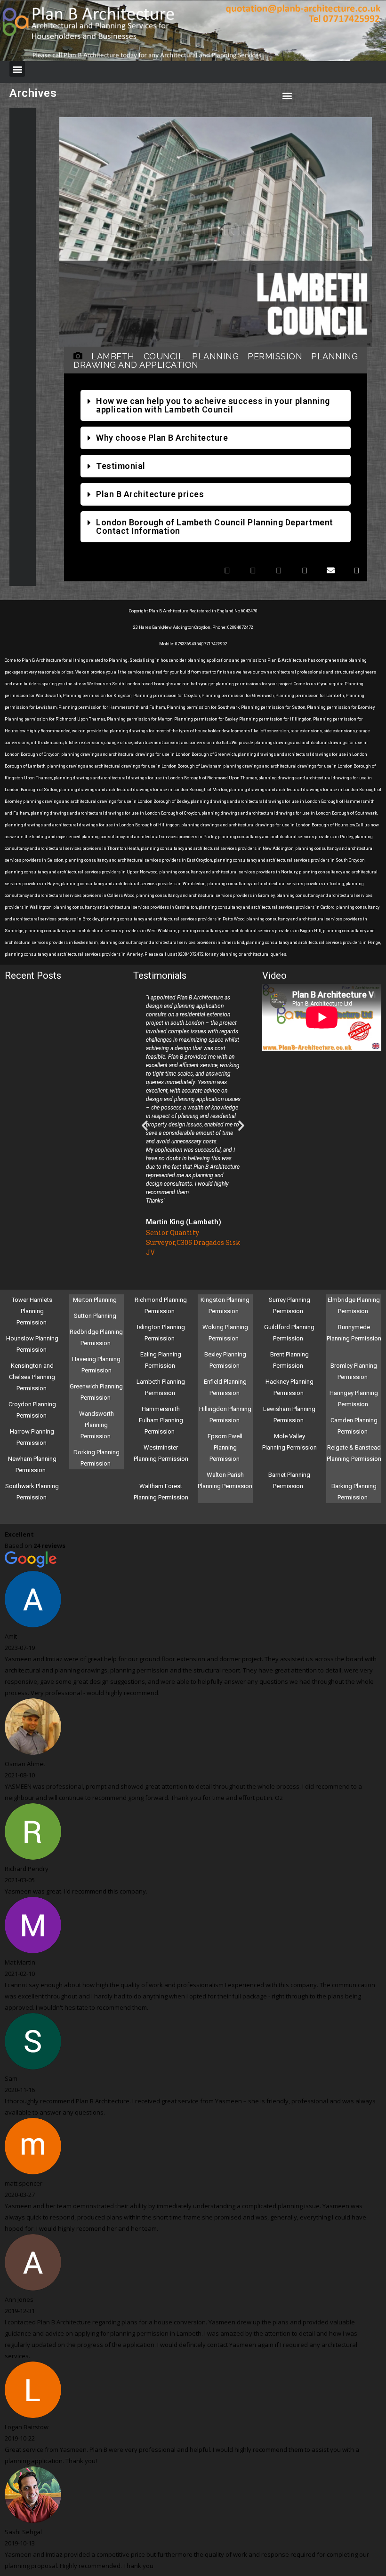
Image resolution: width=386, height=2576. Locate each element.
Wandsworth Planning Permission (96, 1425)
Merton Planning (96, 1300)
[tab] (216, 405)
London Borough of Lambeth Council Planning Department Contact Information (215, 527)
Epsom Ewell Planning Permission (225, 1447)
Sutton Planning (96, 1316)
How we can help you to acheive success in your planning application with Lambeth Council (213, 405)
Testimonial (121, 466)
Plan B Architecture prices (150, 494)
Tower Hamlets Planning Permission (32, 1311)
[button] (17, 69)
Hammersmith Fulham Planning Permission (161, 1420)
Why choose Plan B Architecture (162, 438)
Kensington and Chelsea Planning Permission (32, 1377)
